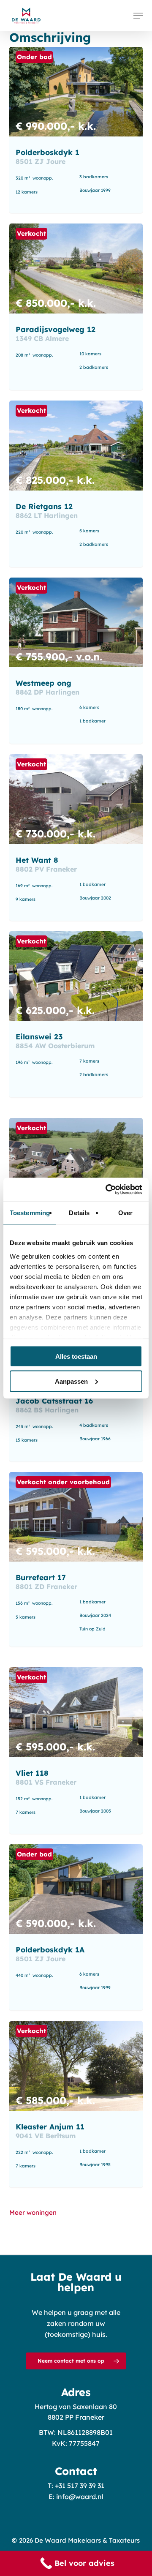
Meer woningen (33, 2212)
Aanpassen (71, 1381)
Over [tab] (125, 1213)
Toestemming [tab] (30, 1213)
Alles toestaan (76, 1356)
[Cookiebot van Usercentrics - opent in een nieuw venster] (107, 1189)
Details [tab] (79, 1213)
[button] (138, 16)
